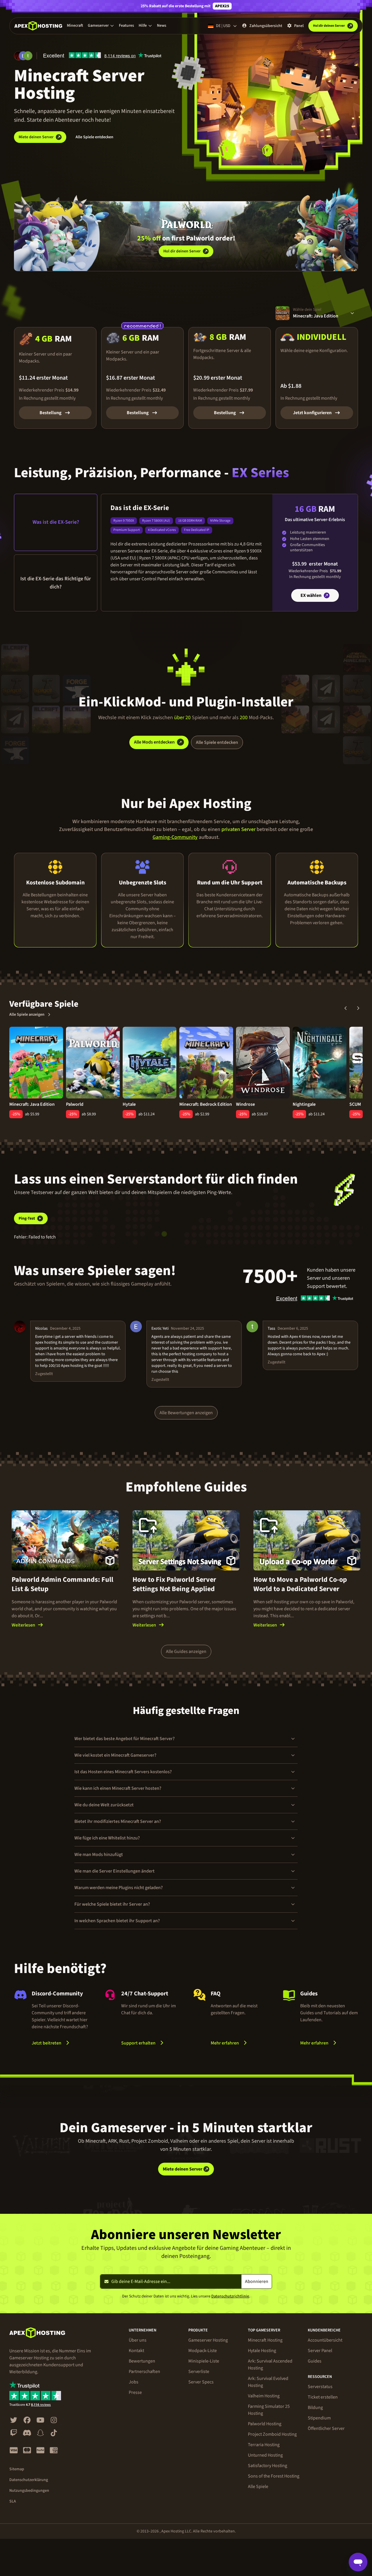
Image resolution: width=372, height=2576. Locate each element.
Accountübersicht (325, 2340)
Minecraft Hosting (265, 2340)
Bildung (315, 2408)
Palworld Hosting (265, 2424)
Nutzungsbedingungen (29, 2491)
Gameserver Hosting (208, 2340)
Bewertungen (142, 2361)
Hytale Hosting (262, 2351)
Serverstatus (320, 2387)
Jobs (134, 2382)
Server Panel (320, 2351)
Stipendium (319, 2418)
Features (126, 26)
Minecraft (75, 26)
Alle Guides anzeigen (186, 1651)
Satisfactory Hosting (268, 2466)
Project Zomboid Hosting (272, 2434)
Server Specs (201, 2382)
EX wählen (311, 595)
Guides (315, 2361)
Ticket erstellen (323, 2397)
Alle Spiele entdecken (94, 137)
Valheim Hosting (264, 2396)
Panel (299, 26)
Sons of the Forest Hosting (274, 2476)
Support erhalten (138, 2043)
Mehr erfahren (240, 2043)
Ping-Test (27, 1218)
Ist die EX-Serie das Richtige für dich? (56, 583)
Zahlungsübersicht (266, 26)
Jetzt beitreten (46, 2043)
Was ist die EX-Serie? (56, 522)
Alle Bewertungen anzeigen (186, 1413)
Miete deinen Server (36, 137)
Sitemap (17, 2469)
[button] (101, 26)
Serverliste (199, 2372)
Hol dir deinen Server (182, 251)
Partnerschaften (144, 2372)
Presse (135, 2392)
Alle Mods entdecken (154, 742)
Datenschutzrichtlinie (230, 2296)
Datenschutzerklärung (29, 2480)
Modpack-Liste (203, 2351)
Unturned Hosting (265, 2455)
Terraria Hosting (264, 2445)
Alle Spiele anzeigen (27, 1015)
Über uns (138, 2340)
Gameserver (98, 26)
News (162, 26)
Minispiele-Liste (204, 2361)
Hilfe (143, 26)
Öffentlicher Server (326, 2428)
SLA (13, 2501)
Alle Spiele (258, 2487)
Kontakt (136, 2351)
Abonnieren (257, 2281)
